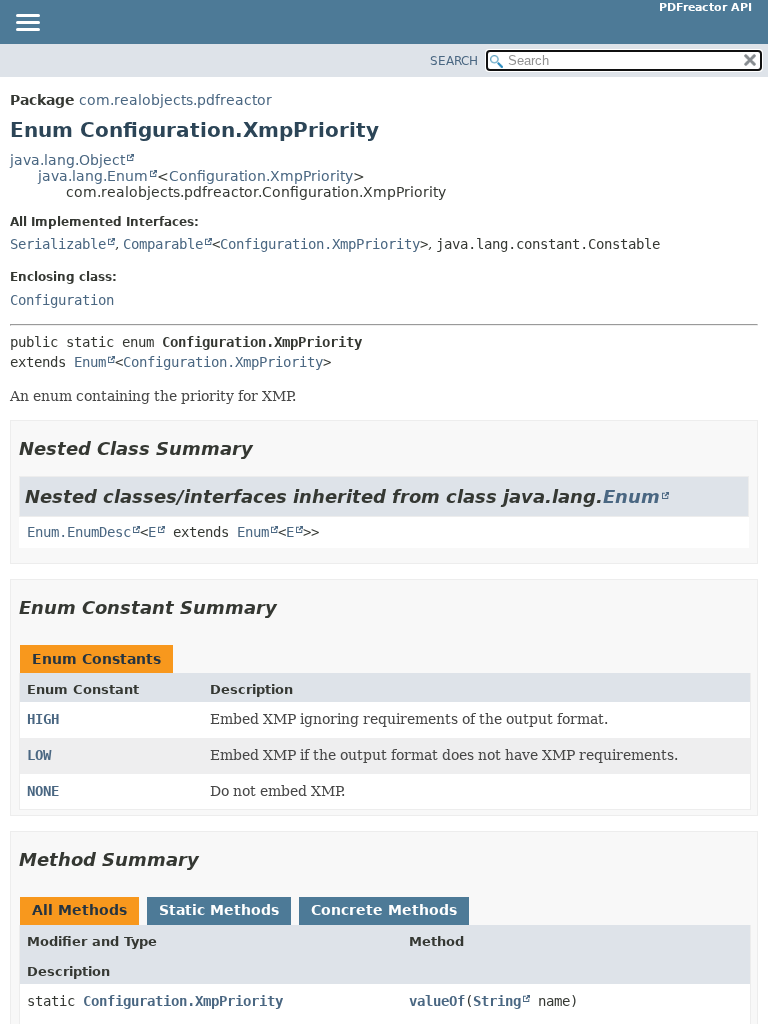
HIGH (43, 719)
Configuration (62, 300)
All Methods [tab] (79, 910)
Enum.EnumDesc (79, 532)
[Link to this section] (267, 448)
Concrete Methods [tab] (384, 910)
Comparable (163, 244)
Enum (90, 362)
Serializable (58, 244)
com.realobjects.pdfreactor (175, 100)
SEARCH (454, 61)
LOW (39, 755)
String (497, 1001)
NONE (43, 791)
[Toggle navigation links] (27, 24)
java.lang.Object (67, 160)
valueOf (437, 1001)
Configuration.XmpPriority (261, 176)
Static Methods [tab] (219, 910)
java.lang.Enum (93, 176)
